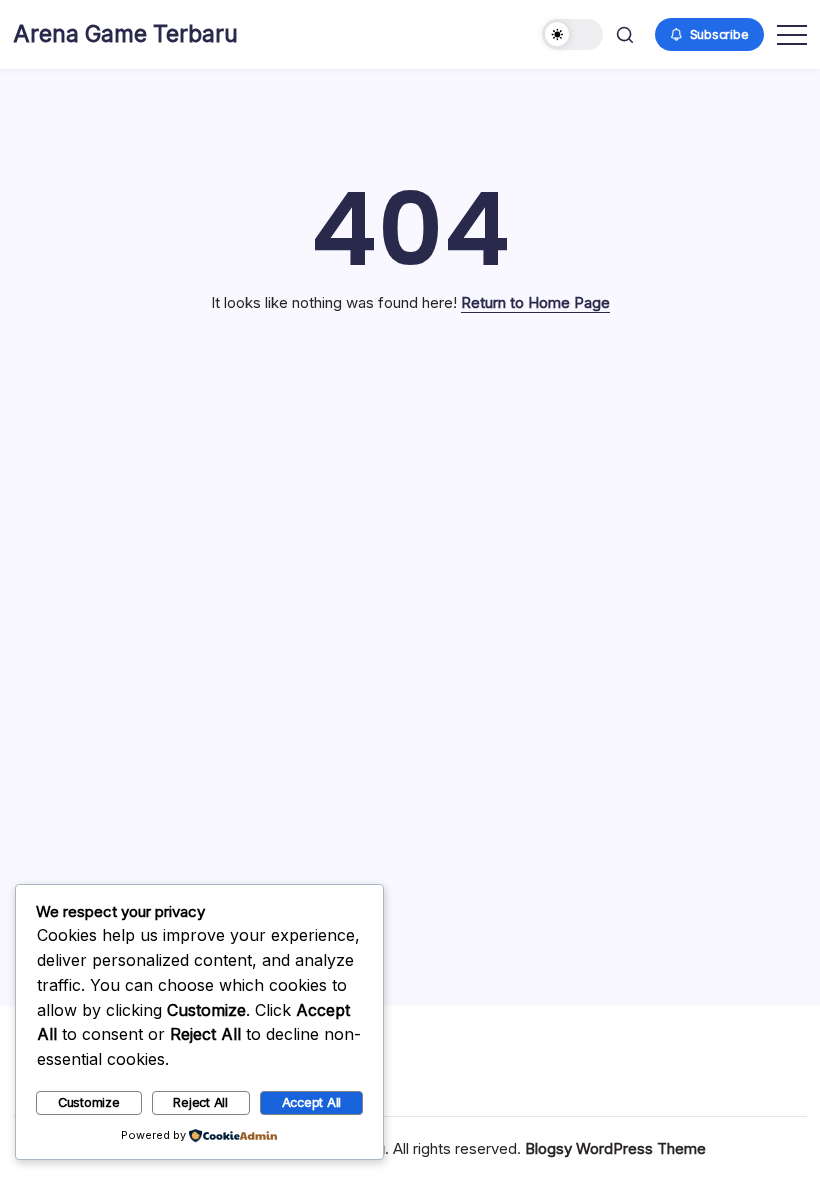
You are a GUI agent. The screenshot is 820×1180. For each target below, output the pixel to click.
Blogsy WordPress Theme (615, 1148)
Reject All (200, 1102)
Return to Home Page (535, 302)
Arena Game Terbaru (125, 34)
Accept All (312, 1102)
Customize (89, 1102)
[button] (572, 34)
